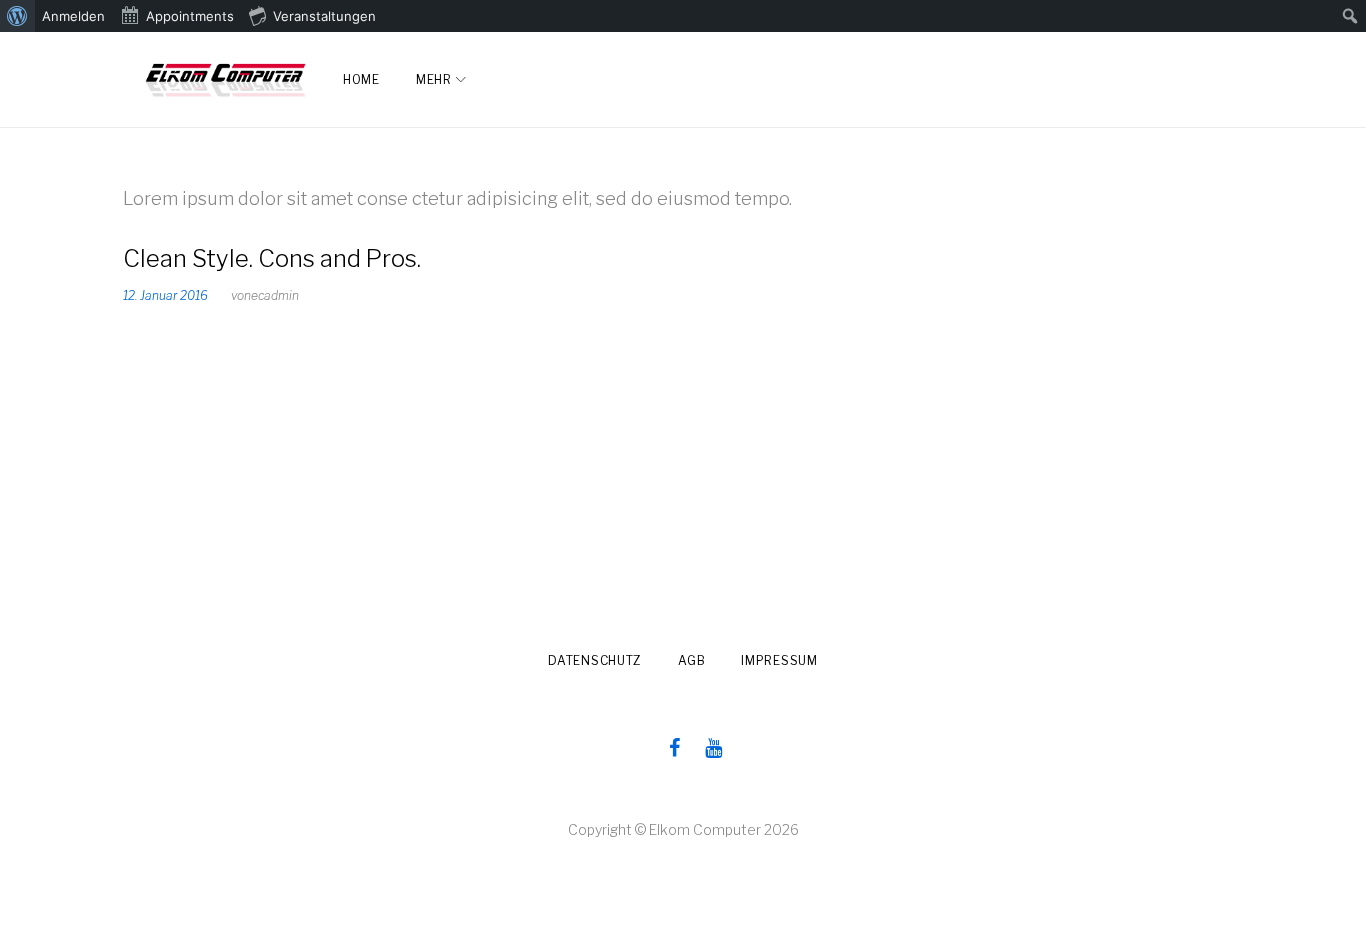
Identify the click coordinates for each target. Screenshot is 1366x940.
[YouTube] (713, 748)
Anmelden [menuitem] (73, 16)
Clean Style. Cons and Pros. (272, 258)
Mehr (434, 79)
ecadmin (275, 295)
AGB (691, 660)
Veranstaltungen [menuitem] (324, 16)
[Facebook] (674, 748)
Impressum (779, 660)
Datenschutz (595, 660)
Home (361, 79)
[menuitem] (17, 16)
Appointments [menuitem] (190, 16)
